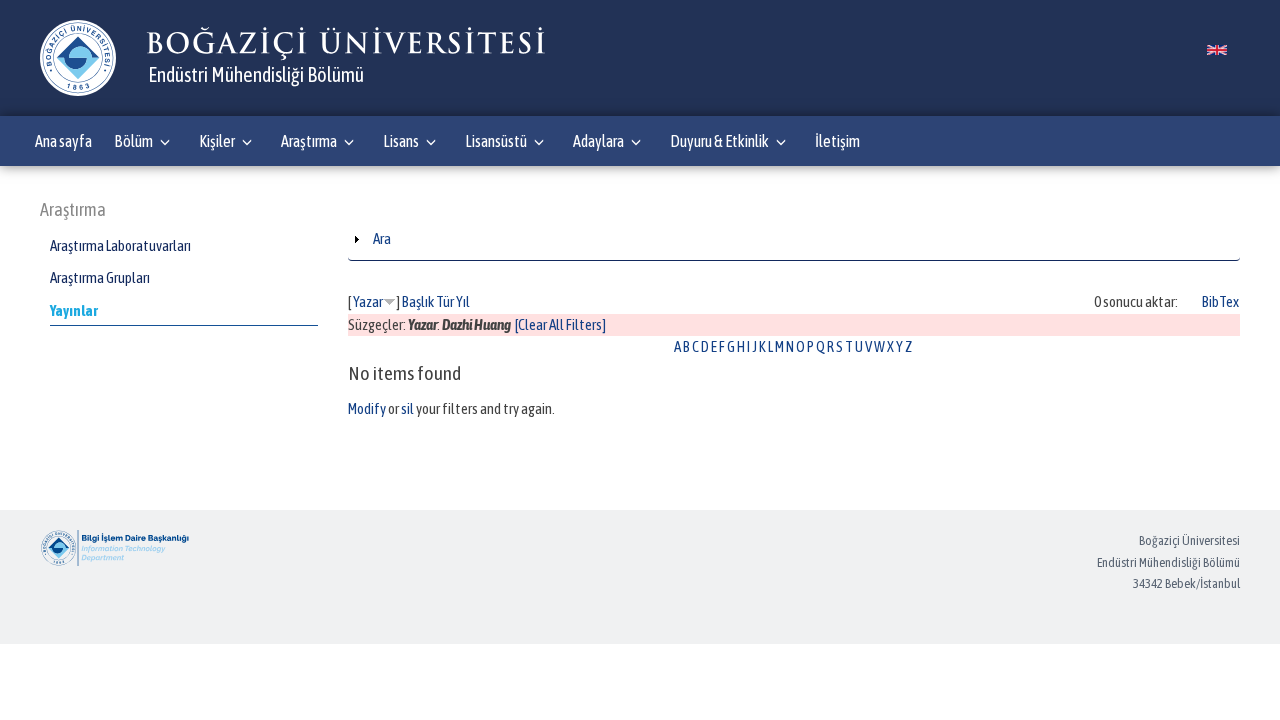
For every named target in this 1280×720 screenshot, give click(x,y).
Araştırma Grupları (100, 277)
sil (407, 408)
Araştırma (309, 141)
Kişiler (217, 141)
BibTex (1220, 301)
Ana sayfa (63, 141)
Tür (445, 301)
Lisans (401, 141)
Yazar (368, 301)
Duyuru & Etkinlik (719, 141)
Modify (367, 408)
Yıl (463, 301)
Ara (382, 238)
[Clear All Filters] (560, 324)
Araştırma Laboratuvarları (120, 245)
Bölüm (133, 141)
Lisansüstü (496, 141)
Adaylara (598, 141)
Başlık (418, 301)
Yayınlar (74, 310)
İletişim (837, 141)
